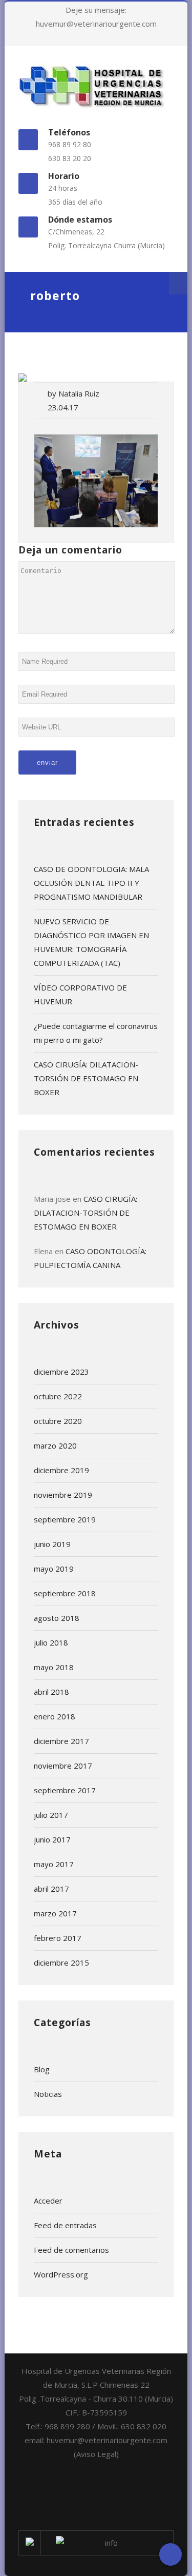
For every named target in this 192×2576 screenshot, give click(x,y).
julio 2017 (51, 1815)
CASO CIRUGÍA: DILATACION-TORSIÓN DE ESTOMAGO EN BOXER (86, 1078)
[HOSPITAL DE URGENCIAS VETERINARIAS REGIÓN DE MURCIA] (96, 86)
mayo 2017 (54, 1864)
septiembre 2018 (65, 1593)
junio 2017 (52, 1839)
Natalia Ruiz (79, 393)
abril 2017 (51, 1889)
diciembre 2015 (61, 1963)
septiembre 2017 (65, 1790)
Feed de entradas (65, 2225)
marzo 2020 (55, 1445)
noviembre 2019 (63, 1495)
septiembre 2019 (65, 1519)
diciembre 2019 (61, 1470)
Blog (42, 2069)
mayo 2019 (54, 1569)
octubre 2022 (58, 1396)
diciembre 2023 (61, 1372)
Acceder (48, 2201)
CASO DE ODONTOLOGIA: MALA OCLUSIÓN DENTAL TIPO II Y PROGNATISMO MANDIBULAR (91, 883)
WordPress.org (61, 2274)
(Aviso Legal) (96, 2454)
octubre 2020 (58, 1421)
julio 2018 (51, 1642)
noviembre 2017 (63, 1766)
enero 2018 (55, 1716)
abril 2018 (51, 1692)
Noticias (48, 2094)
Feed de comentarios (71, 2250)
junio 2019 (52, 1544)
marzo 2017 (55, 1913)
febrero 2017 (58, 1938)
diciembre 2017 (61, 1741)
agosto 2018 (57, 1618)
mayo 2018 (54, 1667)
